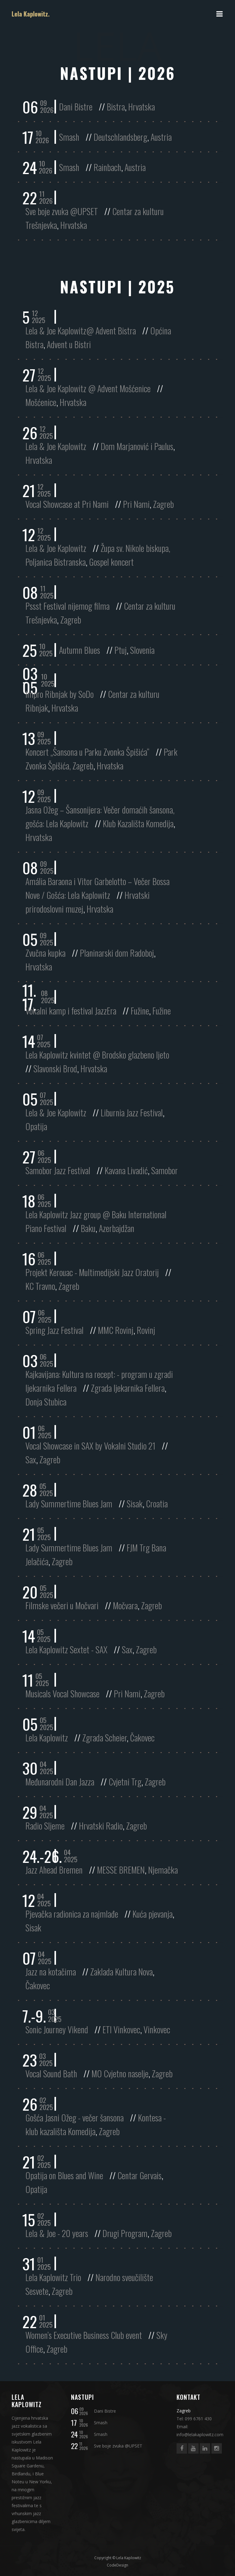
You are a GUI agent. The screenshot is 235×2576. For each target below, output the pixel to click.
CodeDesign (117, 2565)
